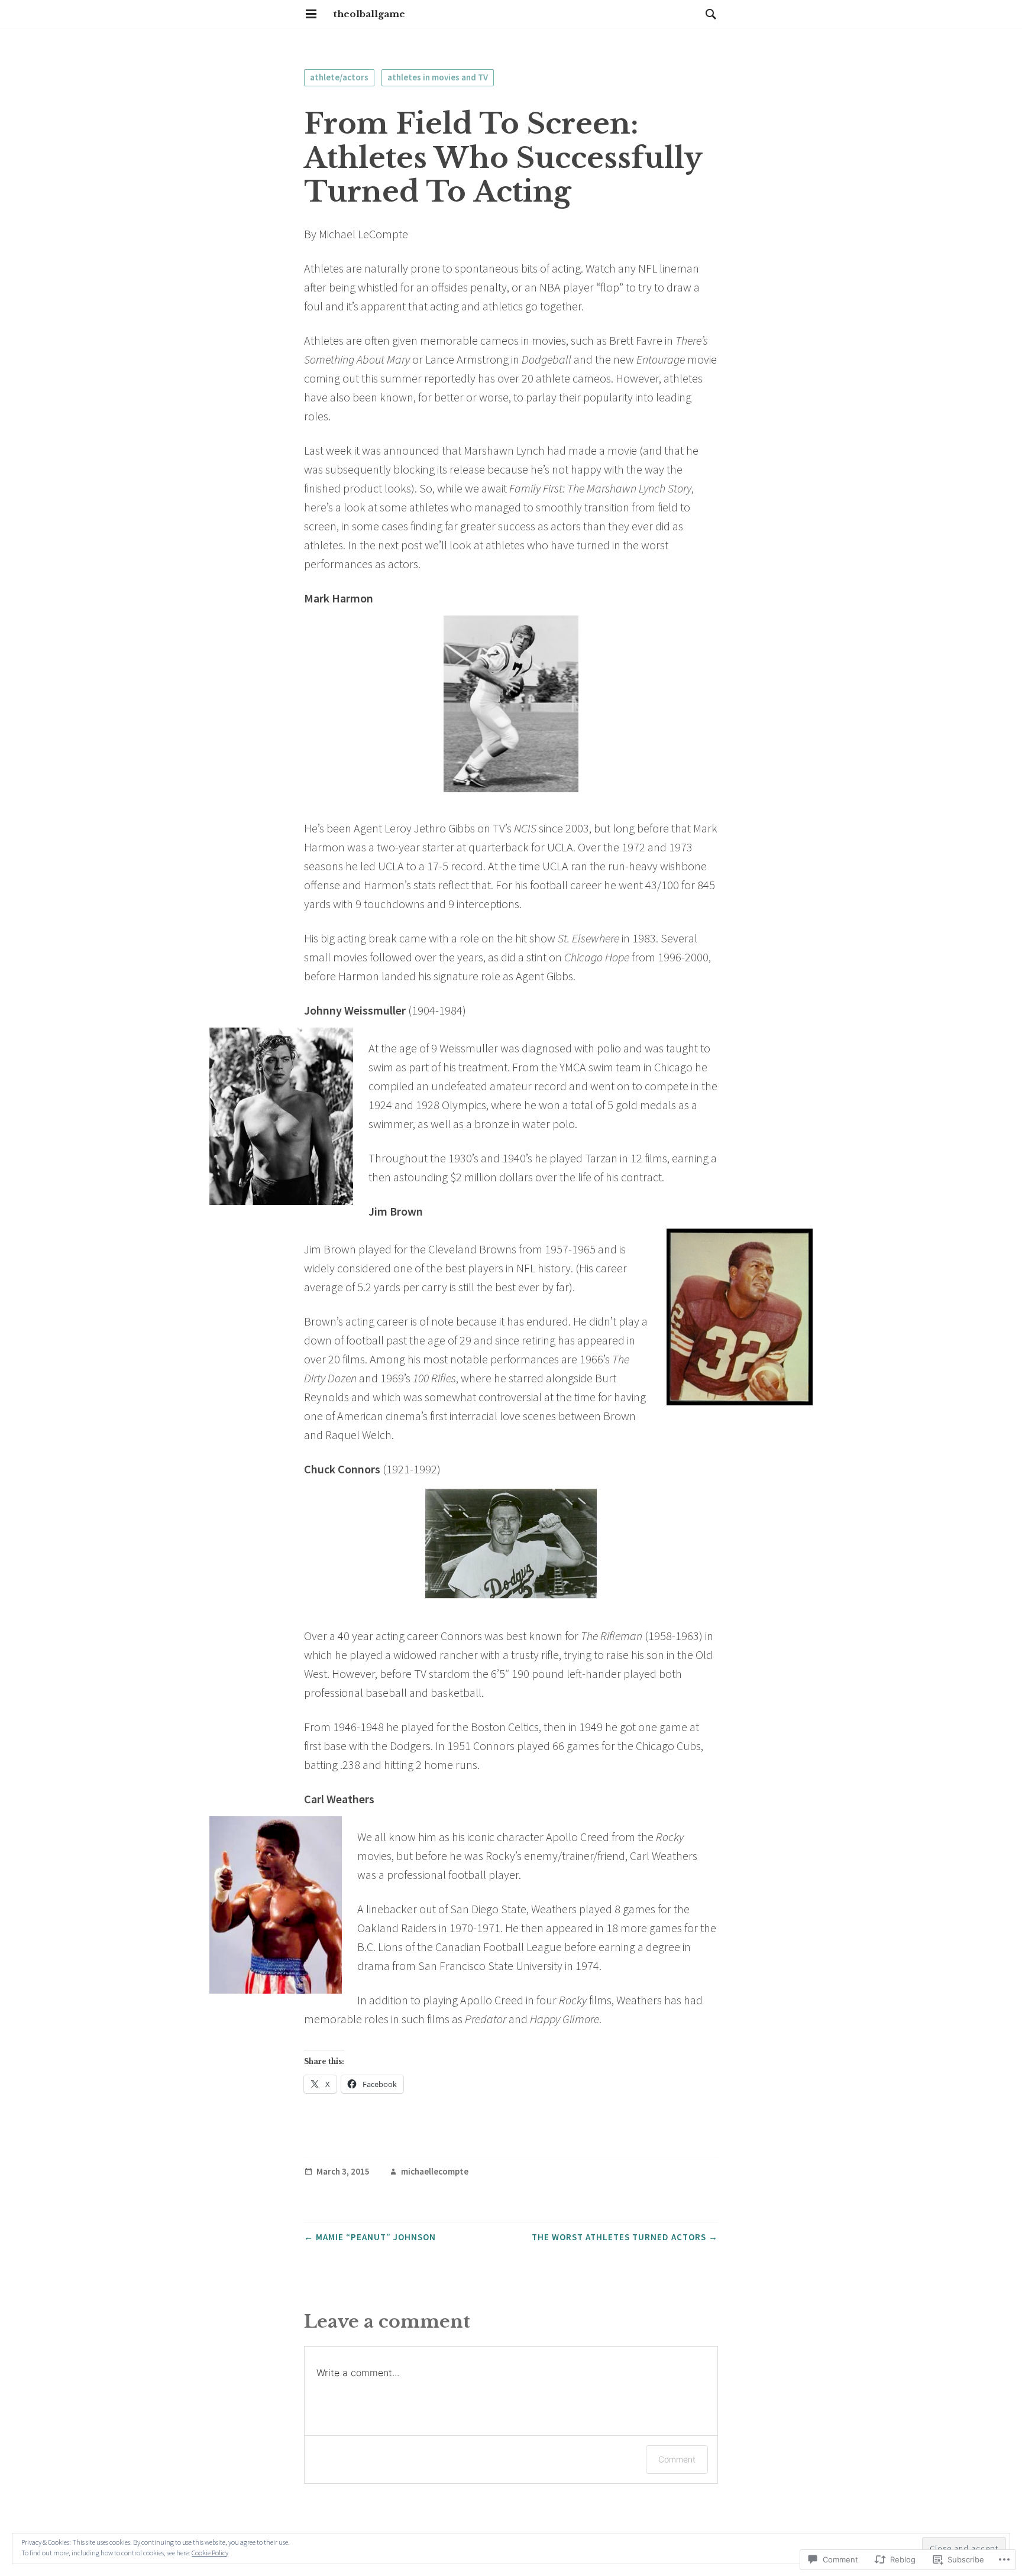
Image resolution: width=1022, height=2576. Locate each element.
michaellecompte (435, 2172)
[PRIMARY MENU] (311, 14)
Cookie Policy (210, 2553)
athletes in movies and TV (438, 77)
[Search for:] (708, 14)
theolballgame (369, 14)
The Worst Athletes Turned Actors (625, 2237)
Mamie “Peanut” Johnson (370, 2237)
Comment (677, 2459)
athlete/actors (339, 77)
